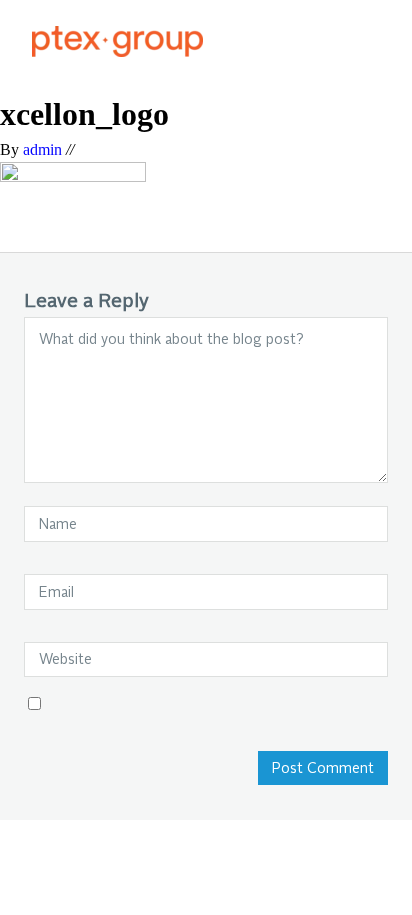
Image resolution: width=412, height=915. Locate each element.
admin (42, 149)
